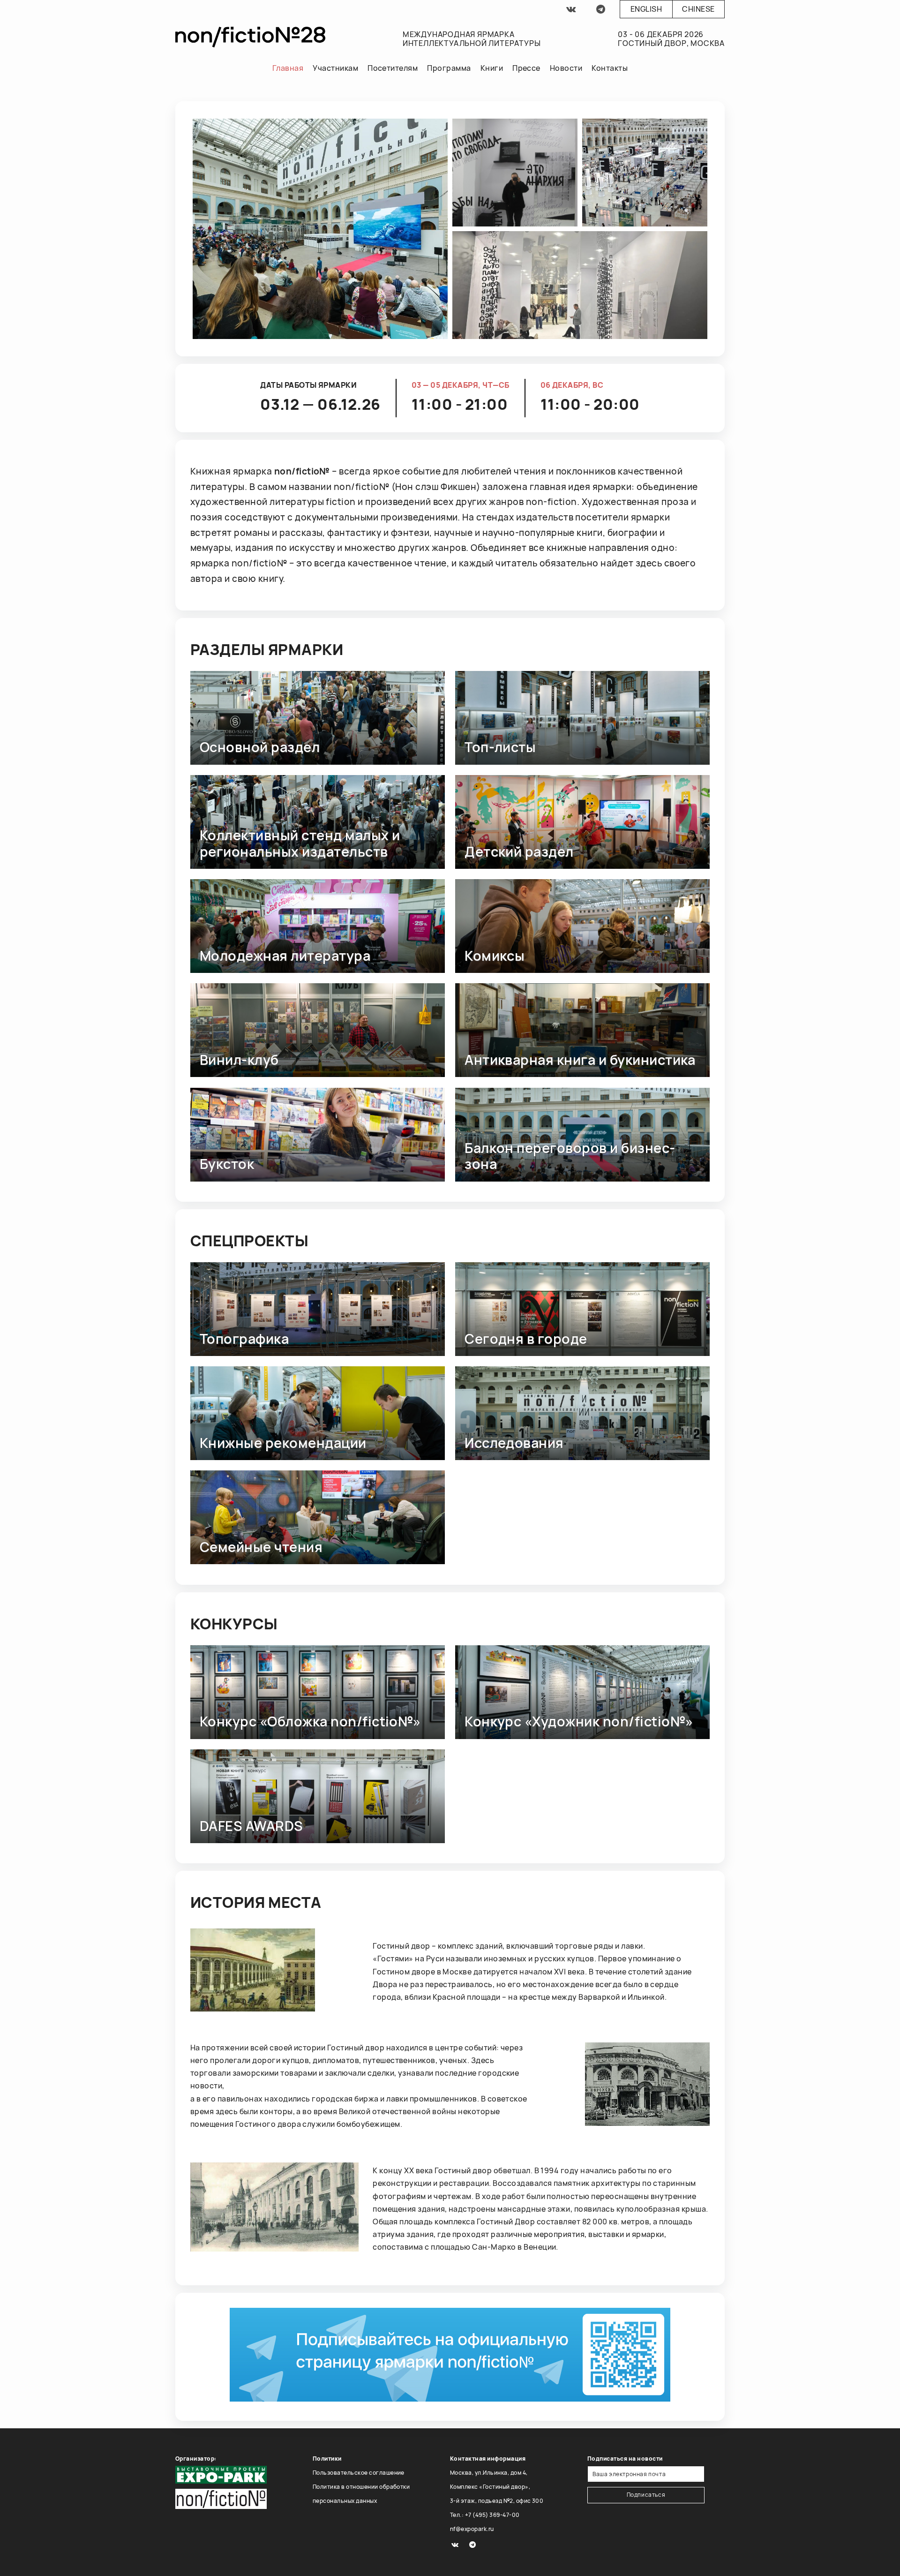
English (646, 9)
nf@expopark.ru (472, 2529)
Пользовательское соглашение (359, 2473)
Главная (288, 68)
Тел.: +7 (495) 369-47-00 (485, 2515)
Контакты (610, 68)
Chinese (698, 9)
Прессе (526, 68)
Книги (492, 68)
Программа (449, 68)
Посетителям (393, 68)
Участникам (335, 68)
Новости (566, 68)
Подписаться (646, 2495)
